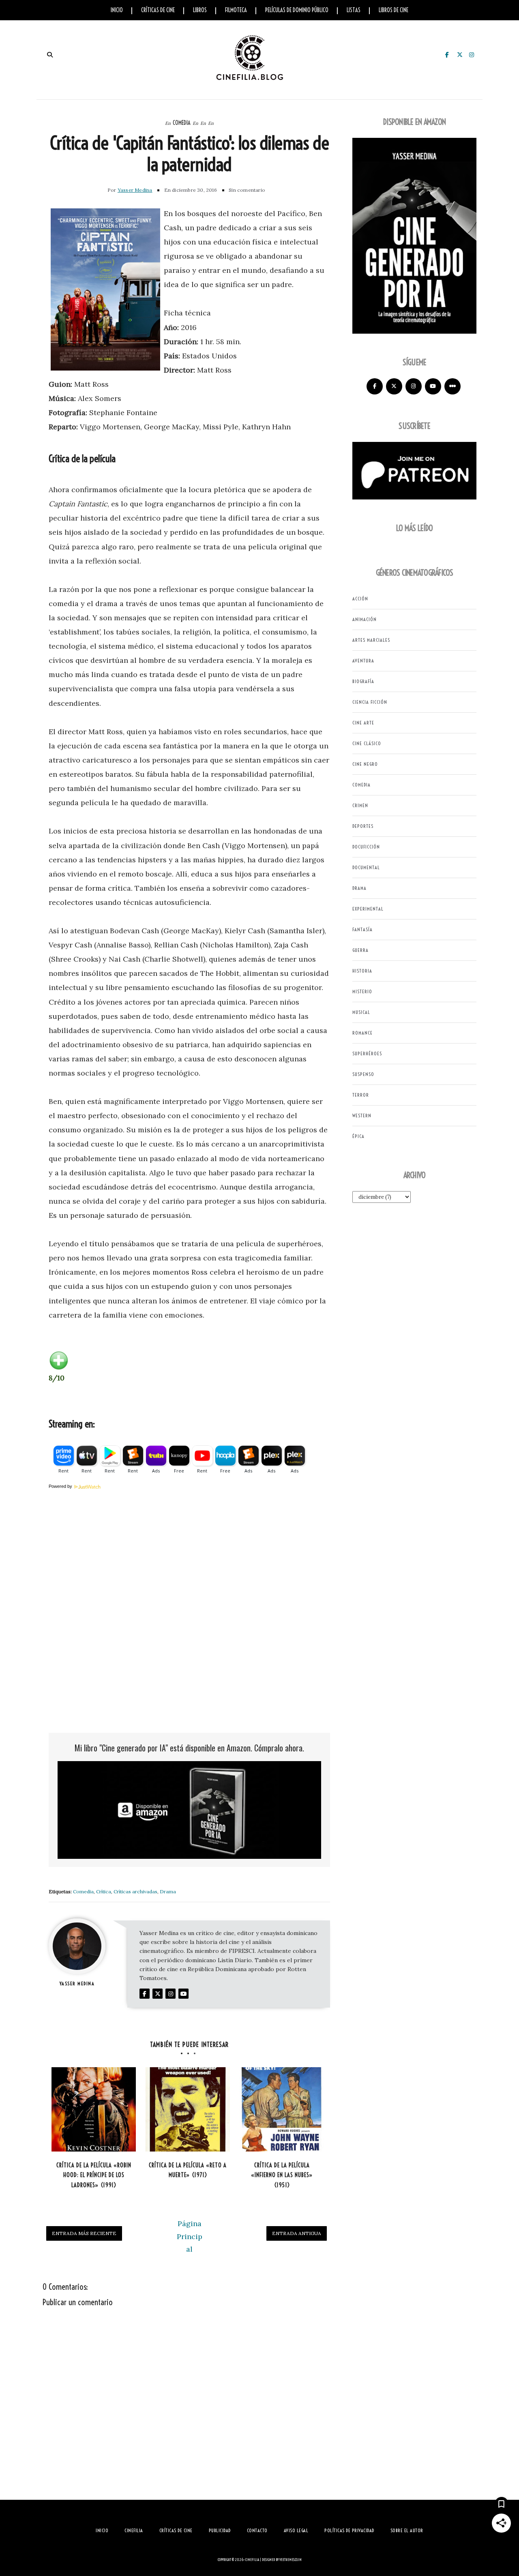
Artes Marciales (371, 640)
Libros (200, 10)
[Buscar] (50, 55)
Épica (358, 1136)
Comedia (182, 123)
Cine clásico (367, 743)
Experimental (368, 909)
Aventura (363, 661)
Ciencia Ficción (370, 702)
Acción (360, 599)
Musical (361, 1012)
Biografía (363, 681)
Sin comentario (247, 190)
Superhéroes (367, 1053)
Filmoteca (236, 10)
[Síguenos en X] (394, 386)
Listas (354, 10)
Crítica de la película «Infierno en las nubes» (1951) (282, 2175)
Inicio (117, 10)
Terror (361, 1095)
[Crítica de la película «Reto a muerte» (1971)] (188, 2109)
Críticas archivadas (135, 1891)
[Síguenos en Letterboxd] (453, 386)
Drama (168, 1891)
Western (362, 1115)
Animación (365, 619)
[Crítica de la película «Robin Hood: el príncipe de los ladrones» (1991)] (94, 2109)
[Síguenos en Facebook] (375, 386)
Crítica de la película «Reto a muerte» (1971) (188, 2170)
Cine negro (365, 764)
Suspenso (363, 1074)
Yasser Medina (135, 190)
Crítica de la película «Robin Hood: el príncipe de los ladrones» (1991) (94, 2175)
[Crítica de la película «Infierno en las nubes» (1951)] (282, 2109)
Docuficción (366, 847)
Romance (362, 1033)
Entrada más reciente (84, 2233)
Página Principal (190, 2236)
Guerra (360, 950)
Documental (366, 867)
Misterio (362, 991)
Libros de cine (394, 10)
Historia (362, 971)
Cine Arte (363, 723)
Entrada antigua (297, 2233)
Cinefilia (252, 2560)
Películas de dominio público (297, 10)
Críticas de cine (158, 10)
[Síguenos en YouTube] (433, 386)
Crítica (104, 1891)
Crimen (360, 805)
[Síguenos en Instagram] (414, 386)
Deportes (363, 826)
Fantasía (362, 929)
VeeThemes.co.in (291, 2560)
